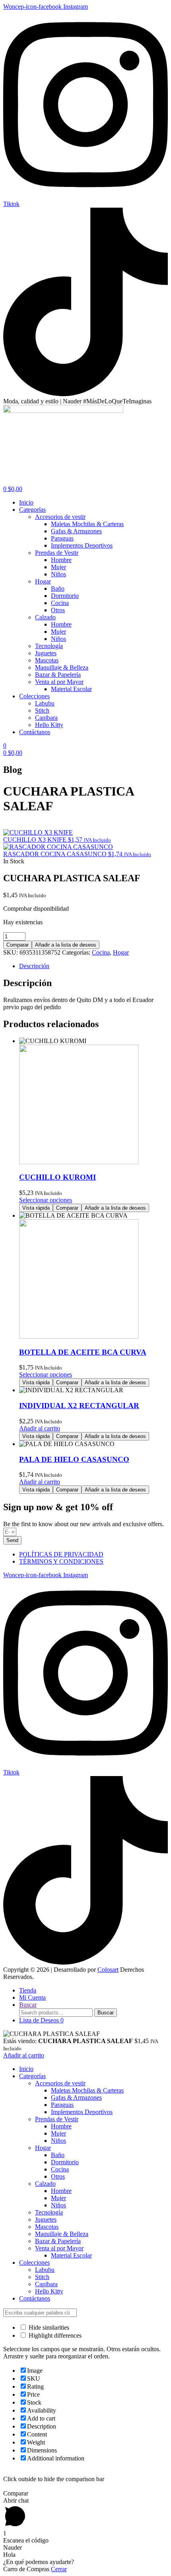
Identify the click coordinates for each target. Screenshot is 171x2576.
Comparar (17, 945)
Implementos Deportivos (82, 2112)
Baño (58, 2155)
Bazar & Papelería (58, 2241)
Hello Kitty (49, 2291)
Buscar (106, 2013)
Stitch (42, 2277)
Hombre (61, 2126)
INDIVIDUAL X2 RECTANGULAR (79, 1406)
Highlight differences (54, 2335)
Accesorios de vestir (60, 2083)
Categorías (32, 2076)
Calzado (45, 2184)
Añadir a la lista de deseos (66, 945)
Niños (58, 2141)
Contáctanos (35, 2298)
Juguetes (46, 2219)
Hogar (121, 952)
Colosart (108, 1970)
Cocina (101, 952)
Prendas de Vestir (57, 2119)
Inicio (26, 2069)
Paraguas (62, 2105)
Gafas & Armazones (76, 2098)
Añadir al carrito (24, 2055)
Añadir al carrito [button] (40, 1428)
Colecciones (34, 2263)
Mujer (58, 2133)
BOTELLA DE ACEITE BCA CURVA (83, 1352)
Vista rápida (36, 1208)
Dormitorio (65, 2162)
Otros (58, 2176)
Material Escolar (71, 2255)
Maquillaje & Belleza (62, 2234)
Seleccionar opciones (46, 1200)
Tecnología (49, 2212)
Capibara (46, 2284)
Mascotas (47, 2227)
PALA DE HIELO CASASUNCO (74, 1459)
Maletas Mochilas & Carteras (87, 2090)
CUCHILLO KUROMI (57, 1177)
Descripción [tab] (34, 966)
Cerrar (59, 2569)
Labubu (45, 2270)
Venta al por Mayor (59, 2248)
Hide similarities (48, 2327)
